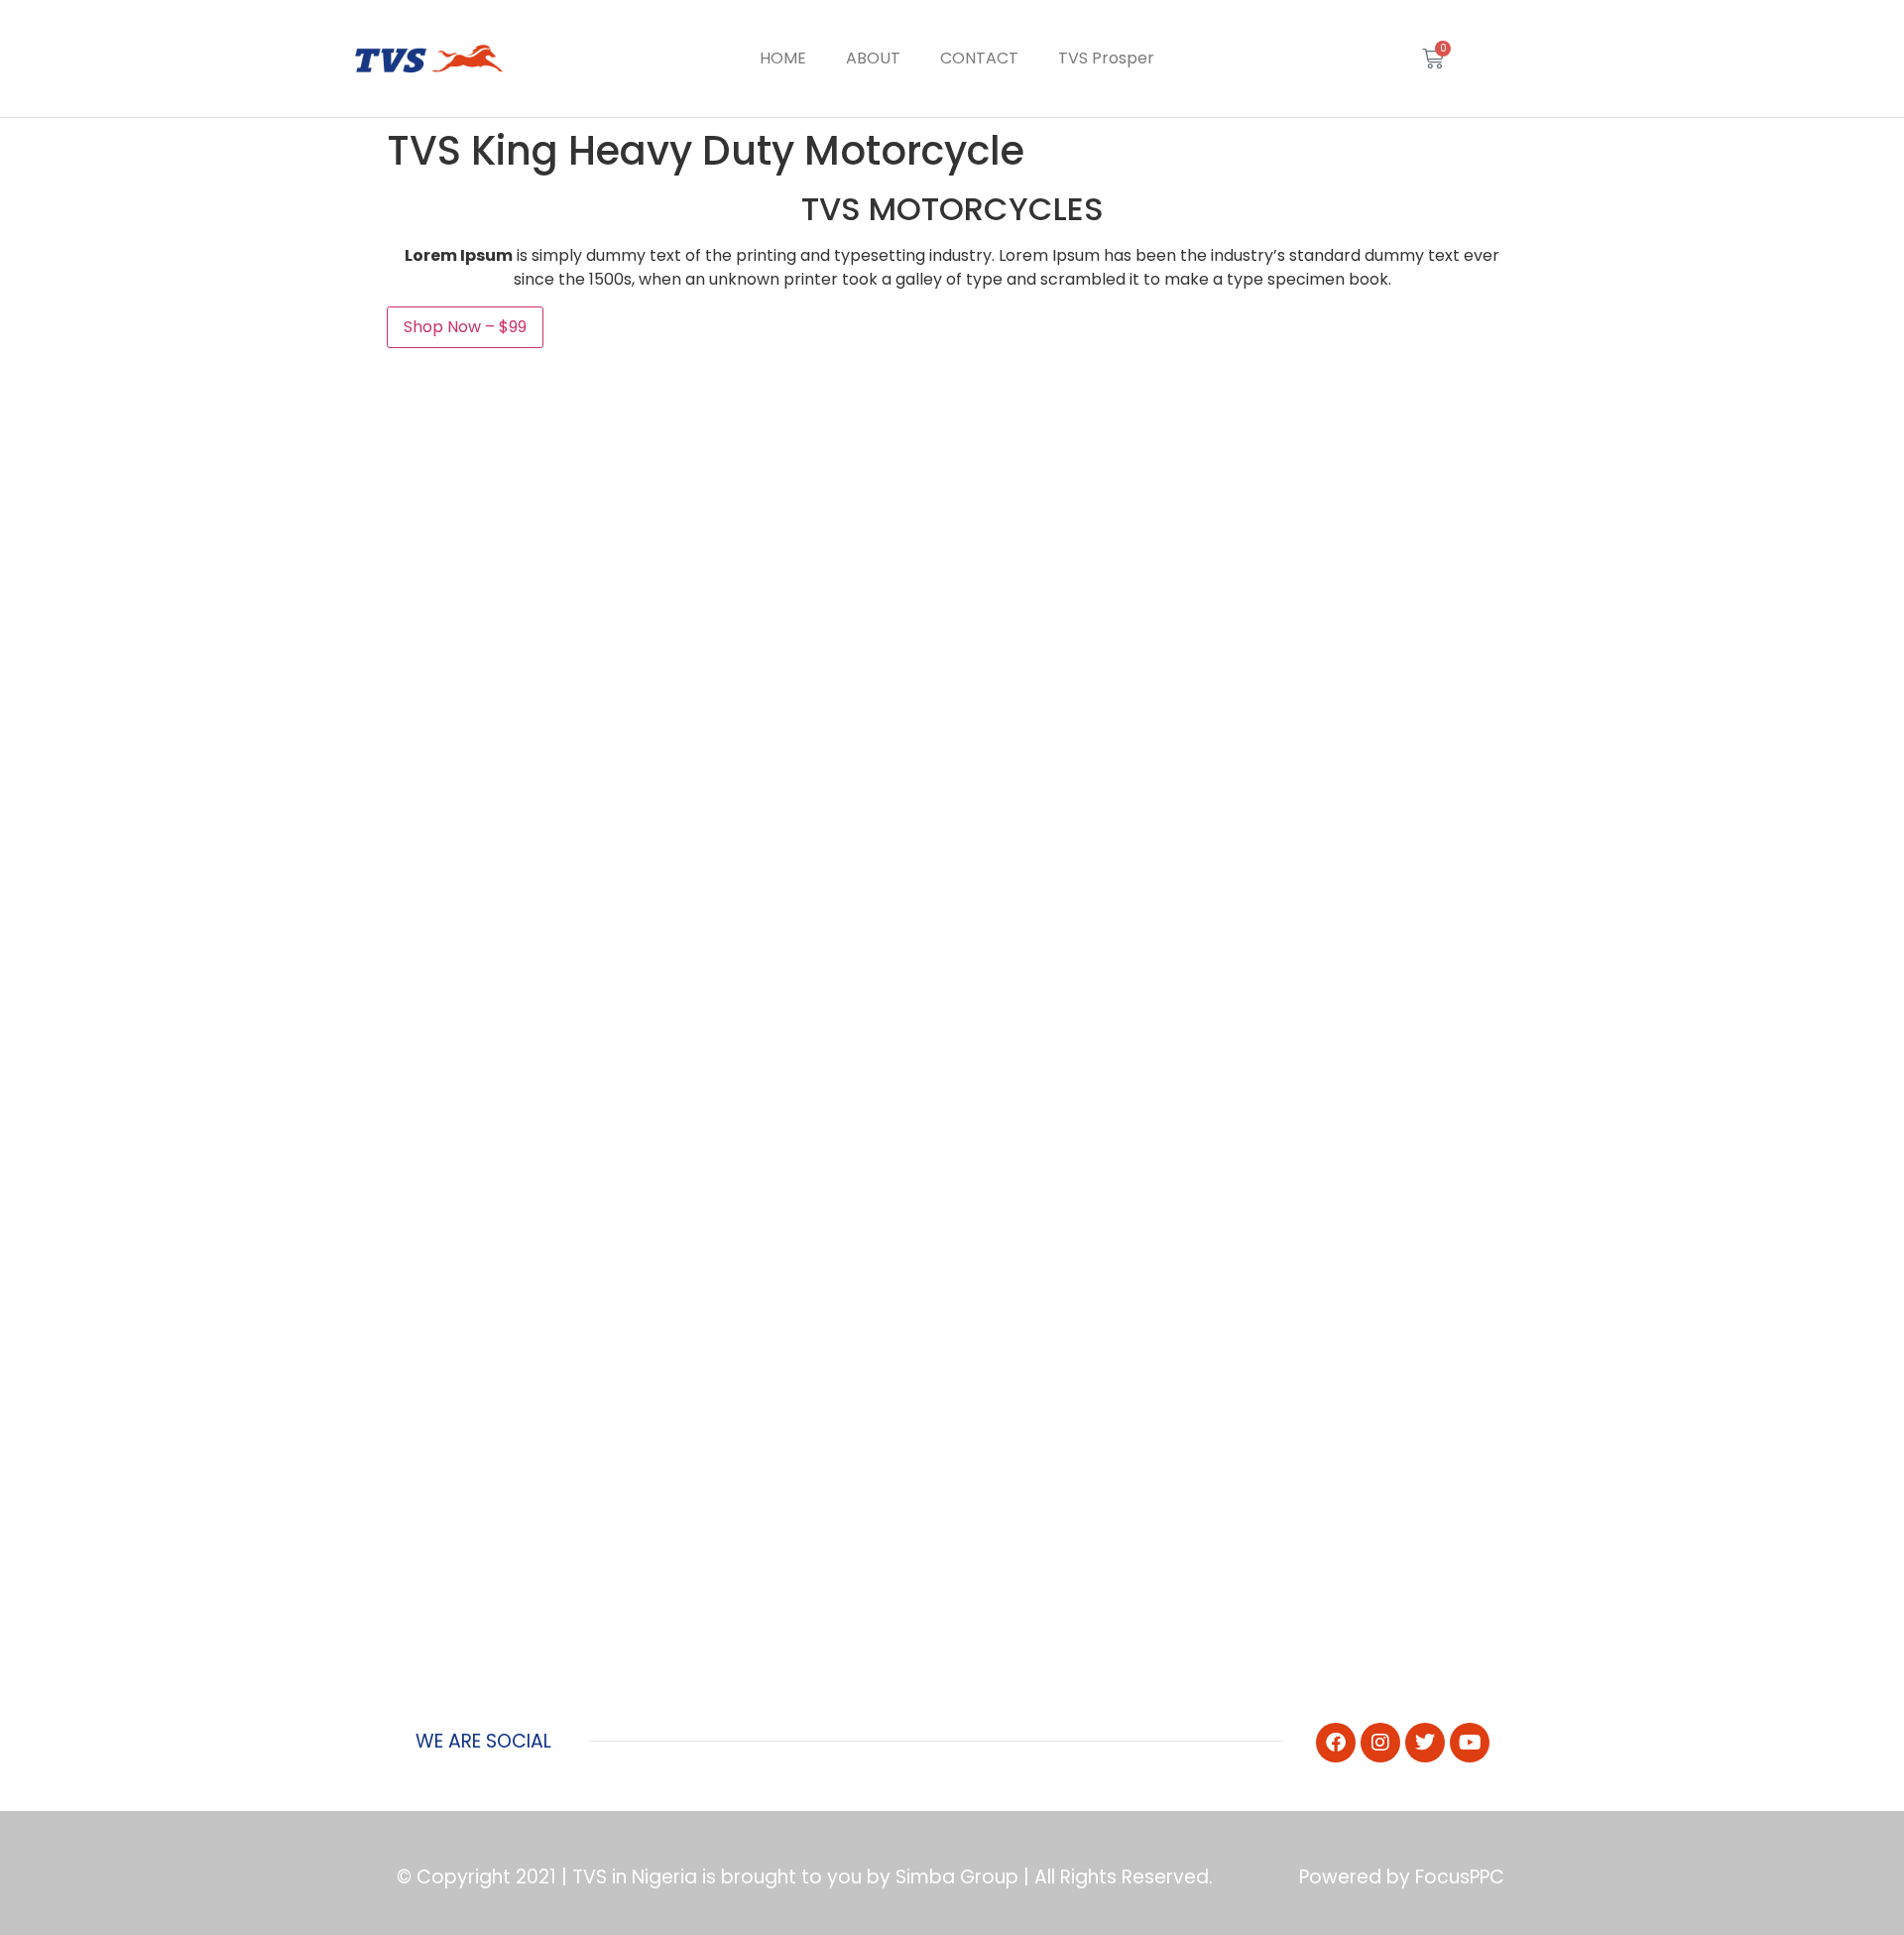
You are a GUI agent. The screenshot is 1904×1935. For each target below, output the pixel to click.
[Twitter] (1425, 1743)
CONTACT (979, 58)
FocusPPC (1460, 1877)
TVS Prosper (1106, 58)
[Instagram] (1380, 1743)
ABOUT (873, 58)
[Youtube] (1470, 1743)
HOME (783, 58)
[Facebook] (1336, 1743)
